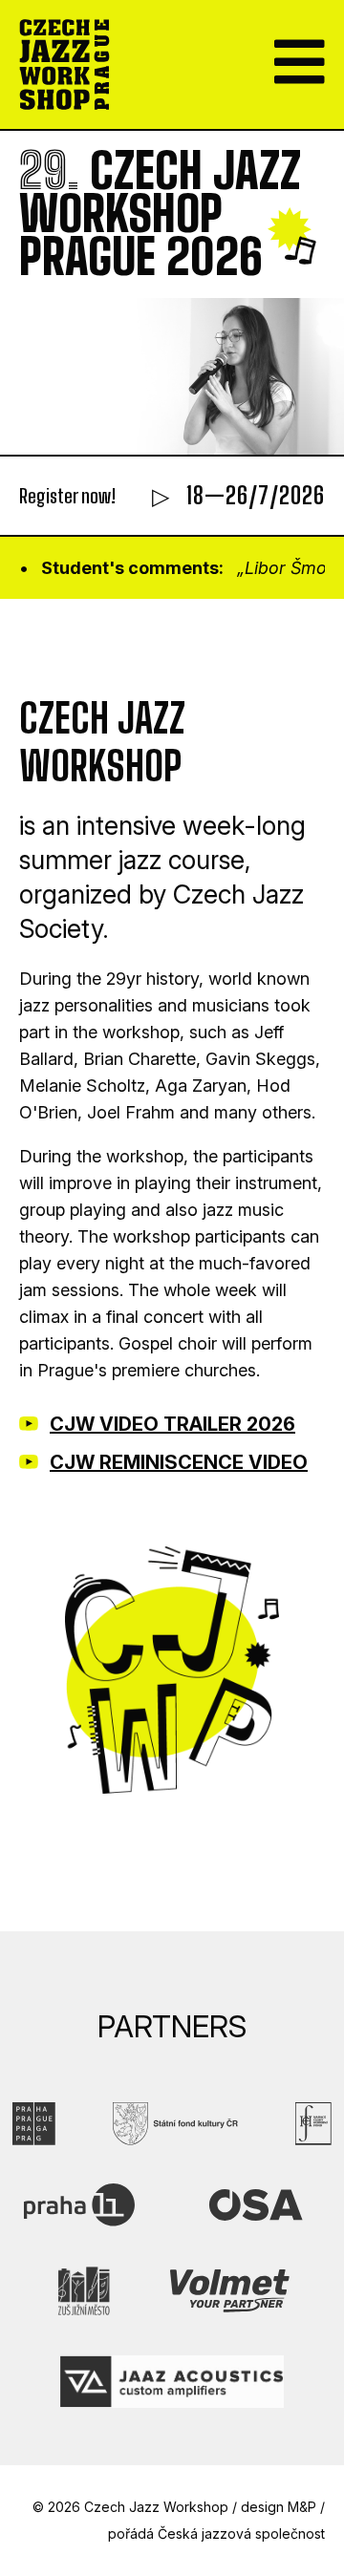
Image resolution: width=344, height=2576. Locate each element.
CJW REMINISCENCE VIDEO (179, 1462)
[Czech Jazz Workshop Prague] (64, 64)
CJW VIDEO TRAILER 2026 (172, 1424)
